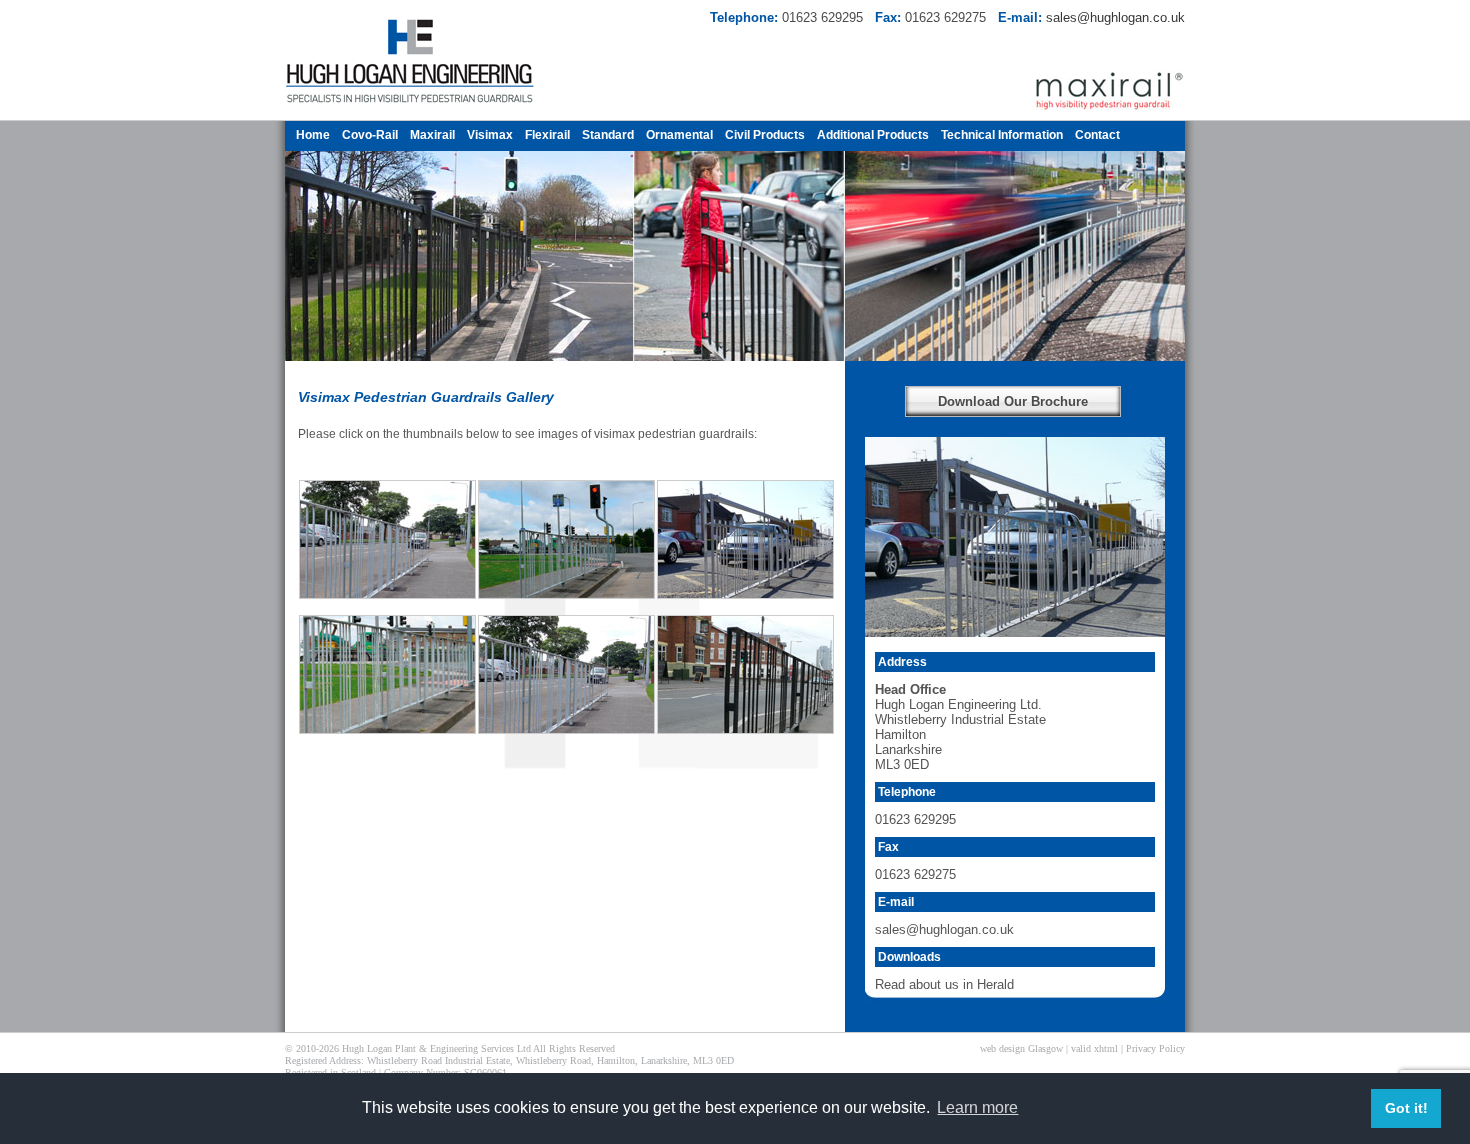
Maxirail (432, 135)
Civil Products (765, 135)
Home (313, 135)
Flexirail (547, 135)
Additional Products (873, 135)
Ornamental (679, 135)
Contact (1097, 135)
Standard (608, 135)
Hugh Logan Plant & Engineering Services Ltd (436, 1048)
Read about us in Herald (944, 984)
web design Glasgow (1021, 1048)
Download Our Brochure (1013, 401)
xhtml (1106, 1048)
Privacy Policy (1155, 1048)
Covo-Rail (370, 135)
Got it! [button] (1406, 1108)
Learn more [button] (977, 1107)
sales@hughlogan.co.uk (1115, 17)
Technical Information (1002, 135)
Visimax (490, 135)
